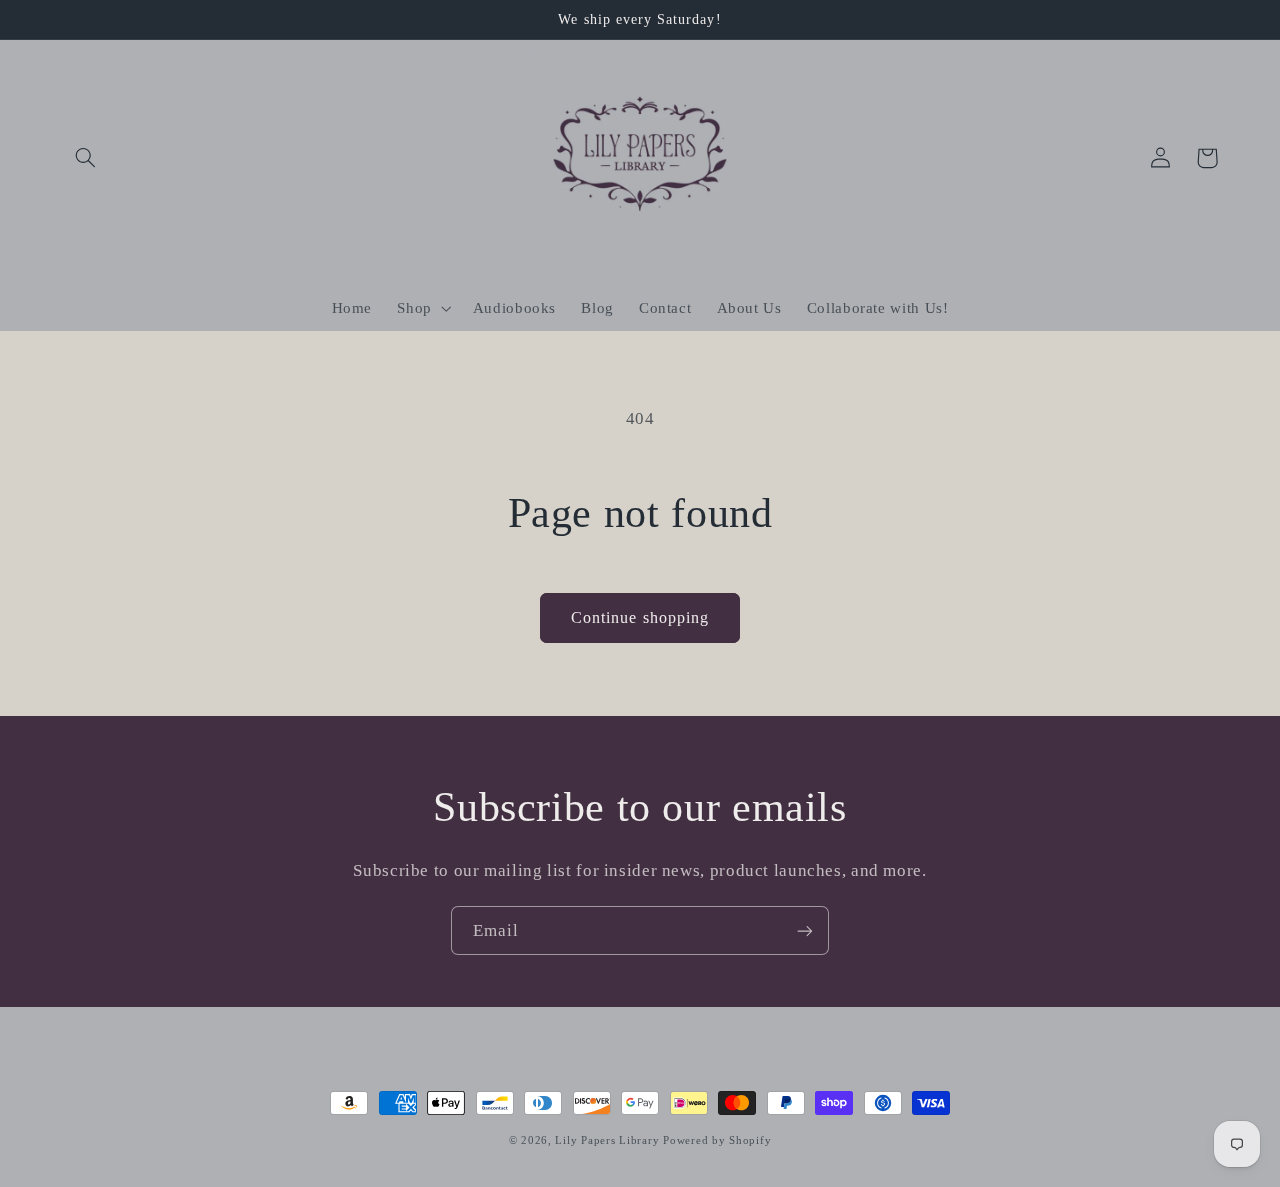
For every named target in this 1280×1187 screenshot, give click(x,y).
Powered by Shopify (717, 1140)
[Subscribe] (805, 930)
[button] (86, 158)
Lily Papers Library (607, 1140)
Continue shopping (640, 617)
